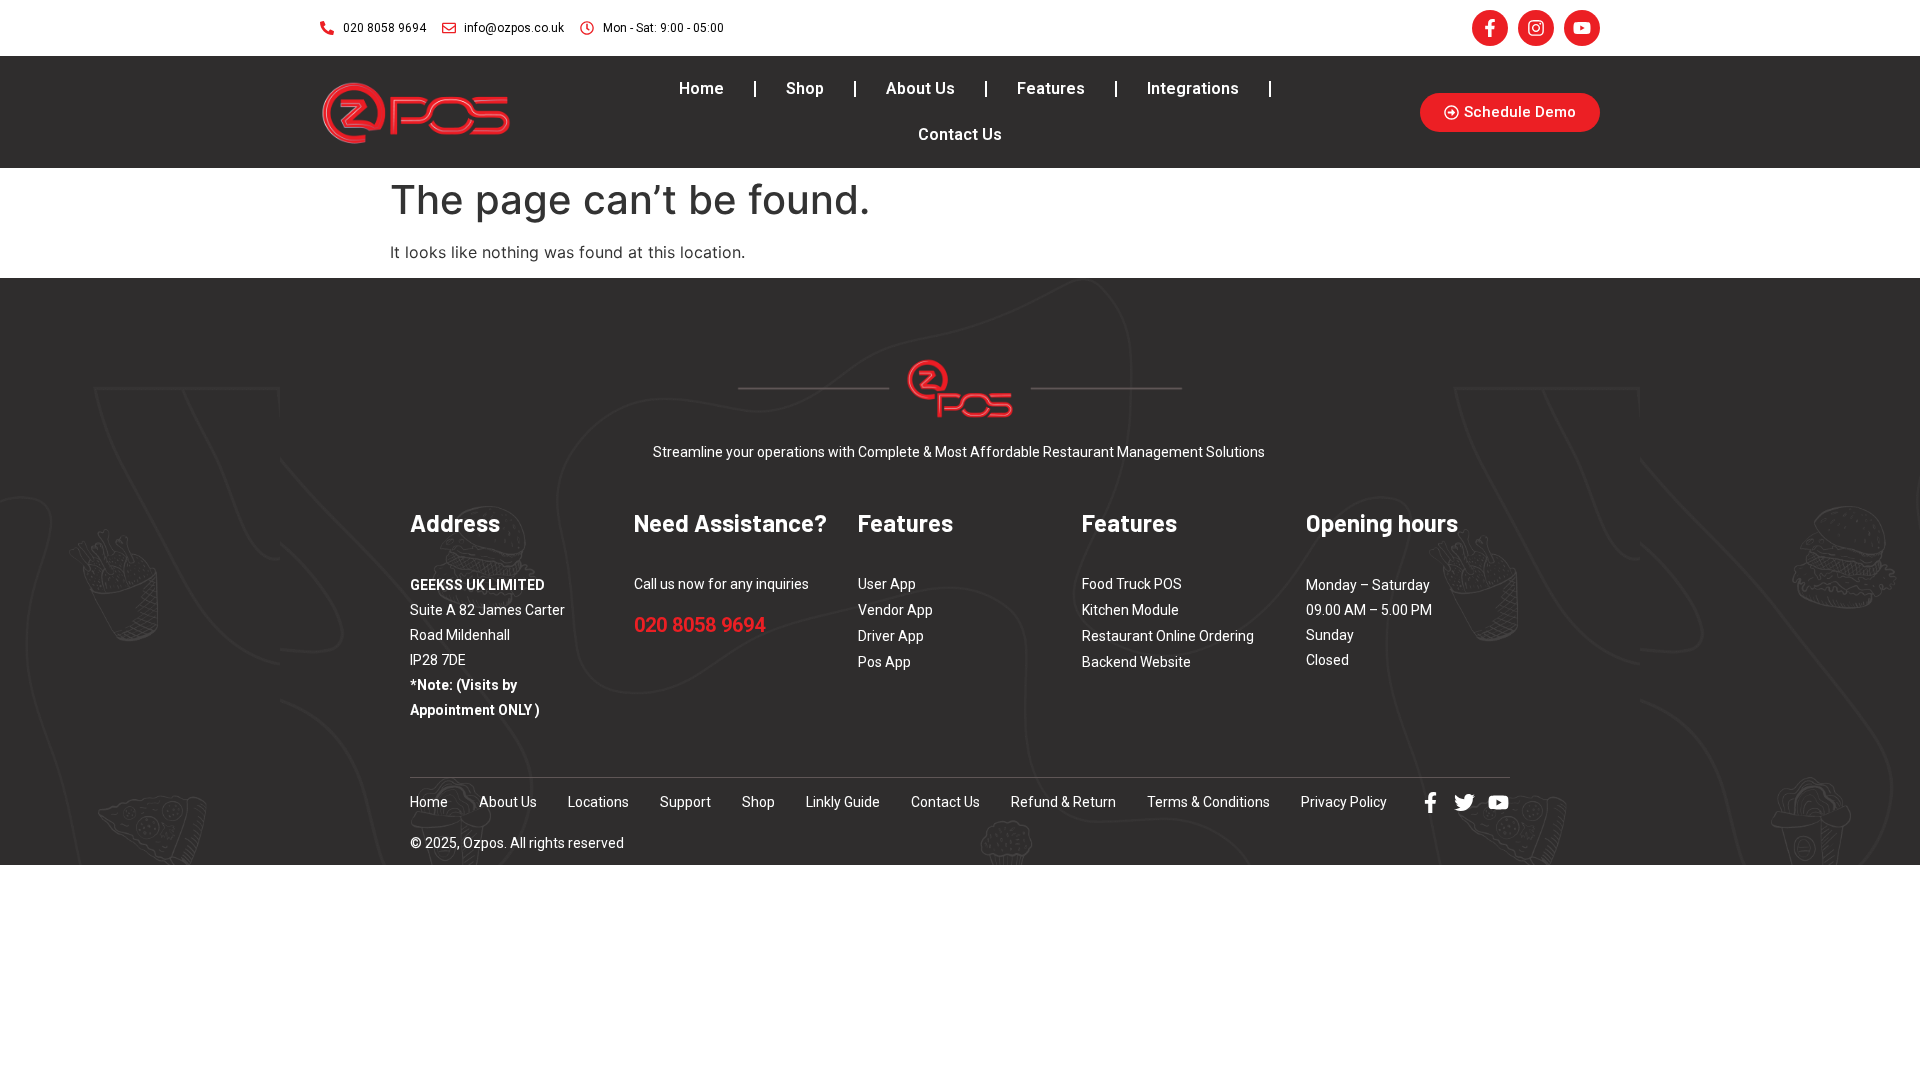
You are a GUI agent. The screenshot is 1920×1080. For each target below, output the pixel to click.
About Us (920, 88)
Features (1051, 88)
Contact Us (960, 134)
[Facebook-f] (1430, 802)
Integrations (1193, 88)
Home (701, 88)
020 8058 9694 (699, 625)
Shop (805, 88)
